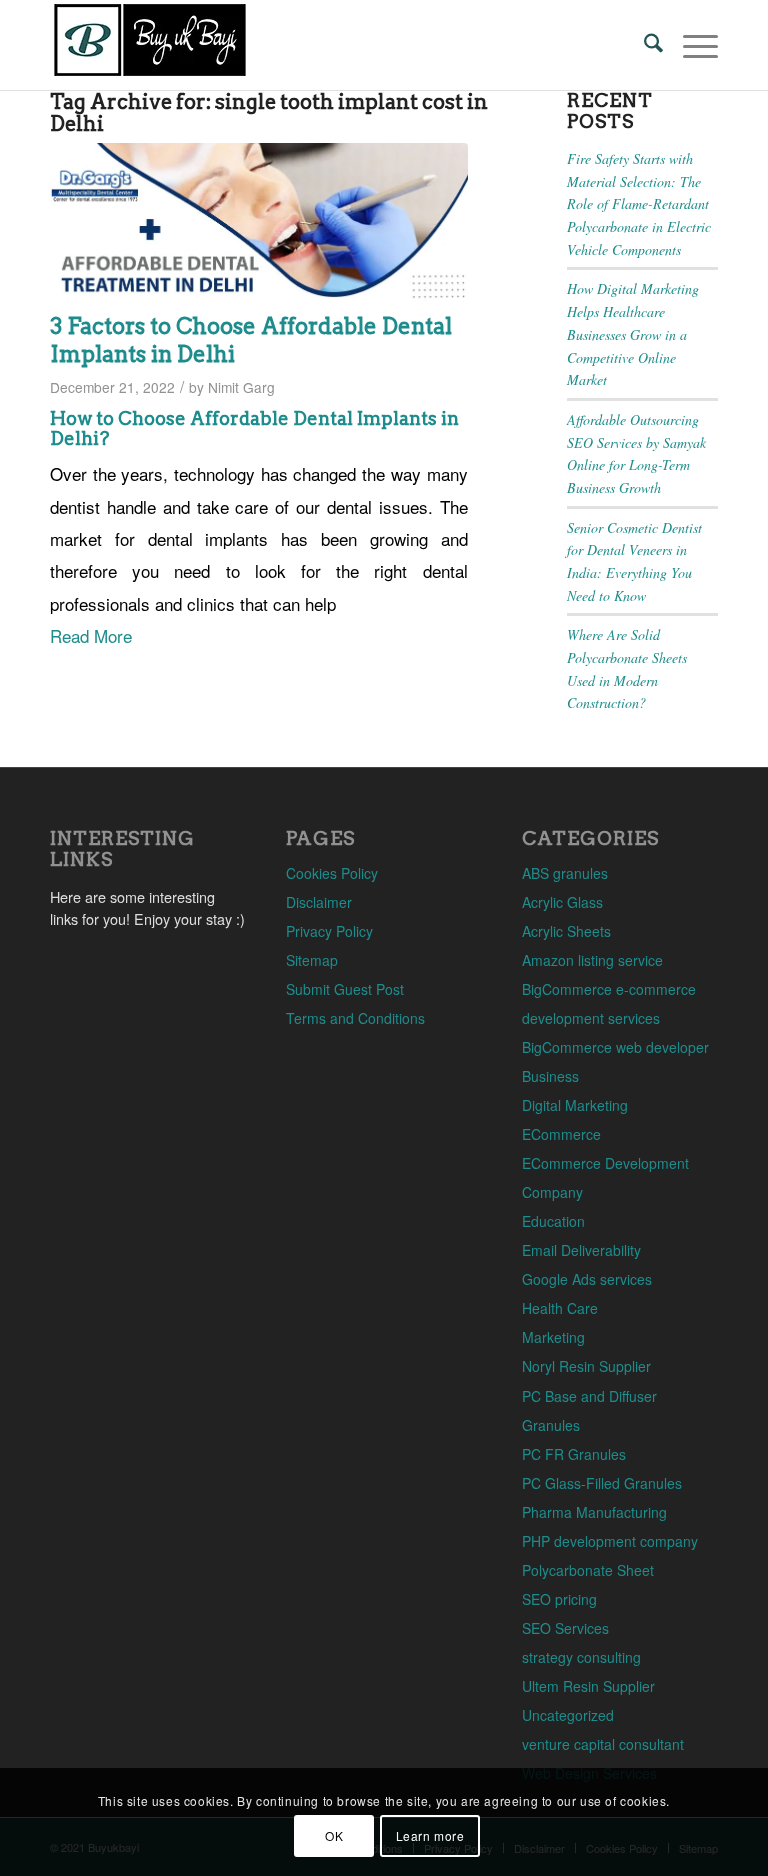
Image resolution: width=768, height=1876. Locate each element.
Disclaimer (319, 902)
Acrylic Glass (562, 902)
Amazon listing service (592, 960)
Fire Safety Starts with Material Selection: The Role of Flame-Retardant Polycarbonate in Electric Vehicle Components (639, 204)
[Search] (643, 45)
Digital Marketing (575, 1105)
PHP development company (610, 1541)
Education (553, 1221)
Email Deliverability (581, 1250)
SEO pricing (559, 1599)
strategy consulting (581, 1657)
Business (550, 1076)
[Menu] (690, 45)
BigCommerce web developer (615, 1047)
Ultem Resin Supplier (588, 1686)
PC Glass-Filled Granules (602, 1483)
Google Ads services (587, 1279)
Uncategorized (568, 1715)
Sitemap (312, 960)
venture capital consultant (603, 1744)
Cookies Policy (332, 873)
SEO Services (565, 1628)
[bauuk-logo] (150, 45)
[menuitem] (643, 45)
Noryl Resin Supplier (586, 1366)
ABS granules (565, 873)
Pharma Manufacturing (594, 1512)
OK (334, 1835)
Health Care (560, 1308)
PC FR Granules (574, 1454)
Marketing (553, 1337)
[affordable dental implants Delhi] (259, 222)
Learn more (430, 1835)
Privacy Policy (329, 931)
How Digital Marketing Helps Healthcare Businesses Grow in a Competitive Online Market (633, 334)
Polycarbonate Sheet (588, 1570)
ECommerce (561, 1134)
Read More (91, 635)
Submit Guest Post (345, 989)
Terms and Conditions (355, 1018)
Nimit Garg (241, 387)
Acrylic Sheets (566, 931)
